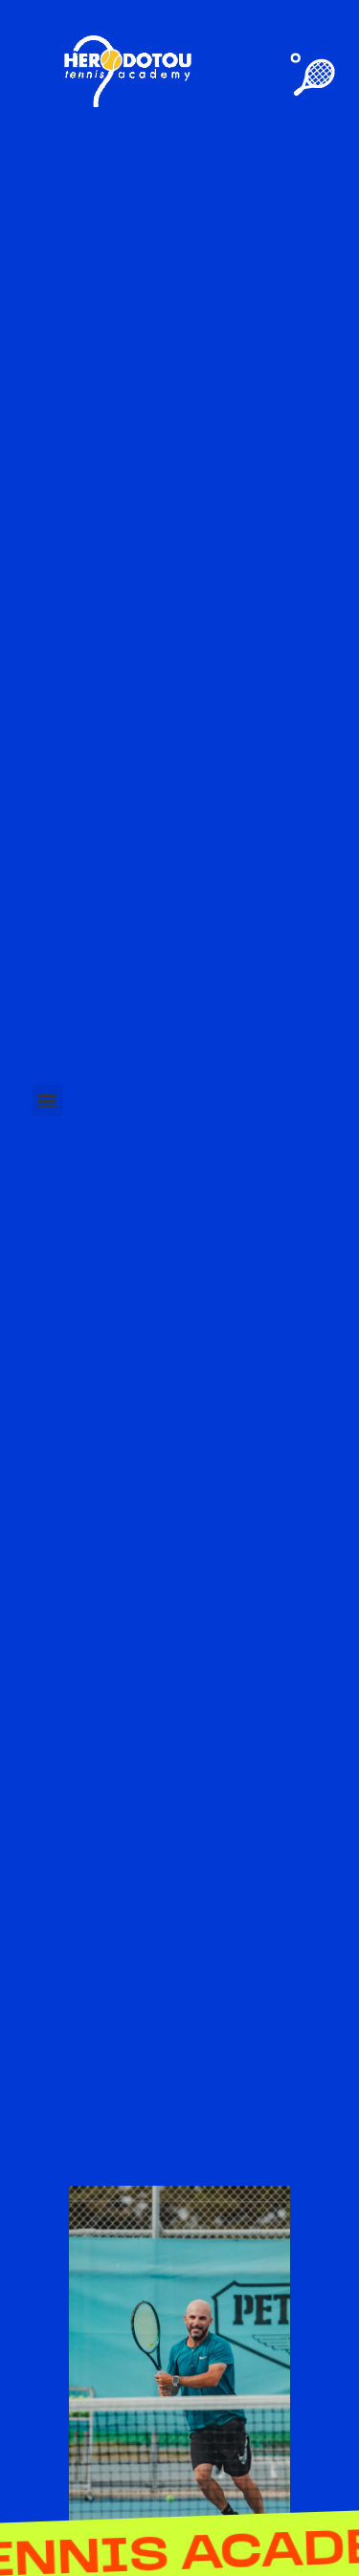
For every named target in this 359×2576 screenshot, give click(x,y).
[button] (47, 1101)
